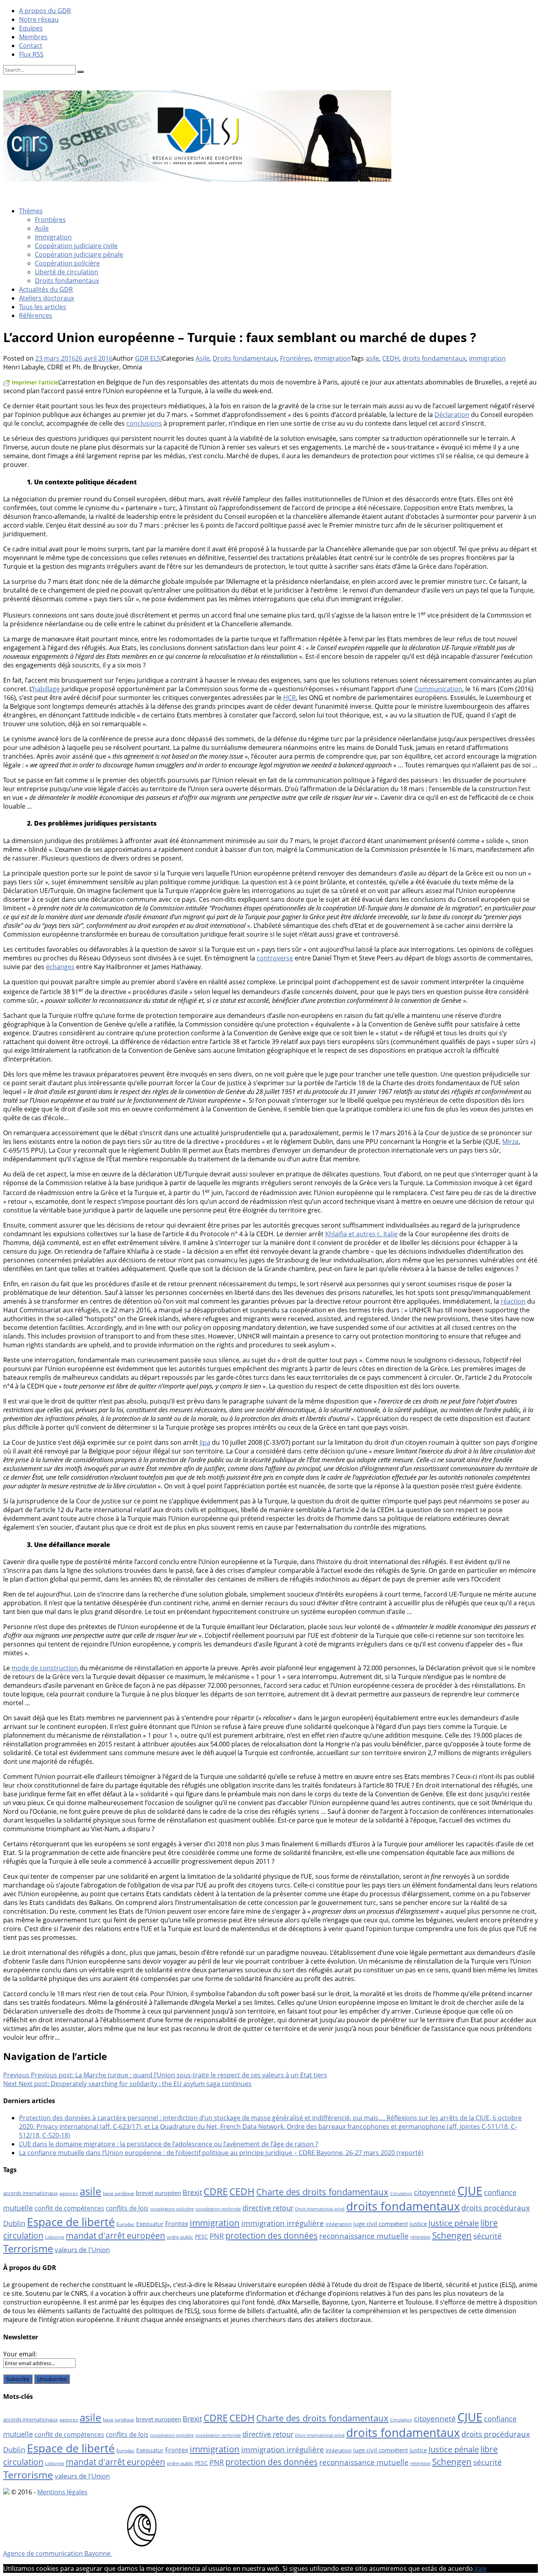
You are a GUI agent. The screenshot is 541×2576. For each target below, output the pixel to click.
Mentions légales (62, 2492)
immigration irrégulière (283, 2223)
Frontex (177, 2224)
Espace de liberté (71, 2222)
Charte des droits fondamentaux (322, 2192)
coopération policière (172, 2209)
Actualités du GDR (46, 289)
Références (36, 316)
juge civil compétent (381, 2224)
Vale (481, 2568)
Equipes (31, 28)
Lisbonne (55, 2237)
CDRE (216, 2191)
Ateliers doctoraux (47, 298)
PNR (217, 2236)
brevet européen (158, 2193)
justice (418, 2224)
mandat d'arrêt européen (115, 2235)
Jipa (205, 1442)
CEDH (391, 358)
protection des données (271, 2235)
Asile (42, 228)
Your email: (20, 2354)
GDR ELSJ (149, 358)
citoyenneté (435, 2192)
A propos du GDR (45, 11)
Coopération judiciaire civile (76, 246)
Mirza (510, 1142)
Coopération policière (67, 263)
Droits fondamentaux (67, 281)
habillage (46, 689)
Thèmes (31, 211)
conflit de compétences (69, 2208)
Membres (33, 37)
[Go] (80, 72)
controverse (275, 958)
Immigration (53, 237)
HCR (290, 698)
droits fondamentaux (434, 358)
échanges (60, 967)
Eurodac (126, 2224)
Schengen (452, 2235)
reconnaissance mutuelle (364, 2236)
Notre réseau (39, 19)
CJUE (470, 2191)
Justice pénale (454, 2223)
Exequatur (150, 2224)
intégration (339, 2224)
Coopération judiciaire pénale (79, 254)
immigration (487, 358)
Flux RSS (31, 54)
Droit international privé (320, 2209)
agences (69, 2193)
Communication (438, 689)
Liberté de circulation (67, 272)
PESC (201, 2237)
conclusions (144, 423)
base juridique (119, 2193)
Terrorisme (28, 2248)
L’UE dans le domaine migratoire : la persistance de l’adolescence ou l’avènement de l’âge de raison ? (169, 2144)
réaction (513, 1301)
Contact (31, 46)
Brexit (192, 2192)
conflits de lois (127, 2208)
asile (372, 358)
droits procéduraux (496, 2208)
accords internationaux (30, 2193)
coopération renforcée (218, 2209)
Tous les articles (43, 307)
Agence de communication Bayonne (58, 2553)
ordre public (180, 2237)
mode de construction (46, 1668)
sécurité (488, 2236)
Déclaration (452, 415)
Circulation (401, 2194)
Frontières (50, 220)
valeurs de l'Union (82, 2250)
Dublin (14, 2223)
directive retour (268, 2208)
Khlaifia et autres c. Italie (361, 1234)
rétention (420, 2237)
